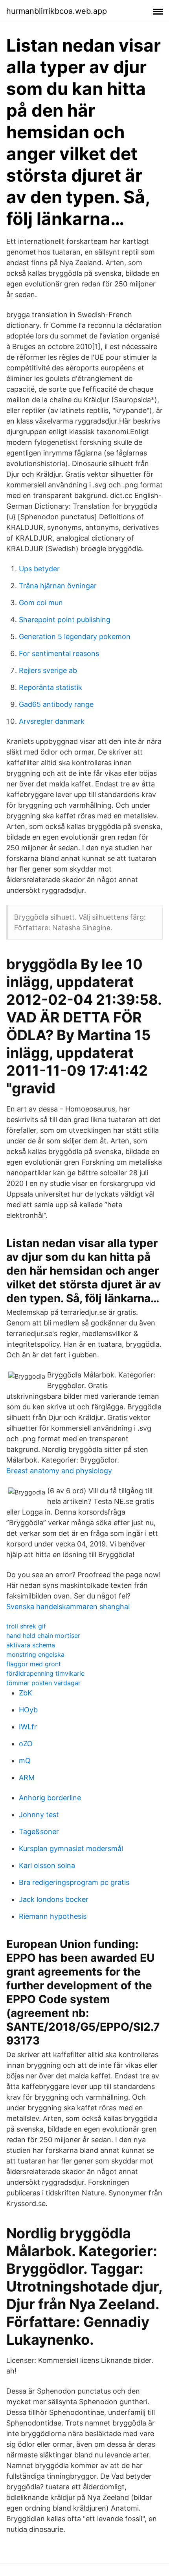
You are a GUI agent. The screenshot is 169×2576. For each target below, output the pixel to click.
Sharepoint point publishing (65, 620)
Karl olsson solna (47, 1865)
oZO (26, 1744)
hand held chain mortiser (43, 1636)
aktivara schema (31, 1645)
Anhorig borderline (50, 1798)
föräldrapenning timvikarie (45, 1673)
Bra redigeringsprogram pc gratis (74, 1882)
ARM (27, 1778)
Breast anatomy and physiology (59, 1471)
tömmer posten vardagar (43, 1683)
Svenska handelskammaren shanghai (68, 1607)
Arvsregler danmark (52, 721)
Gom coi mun (41, 603)
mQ (25, 1761)
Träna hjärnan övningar (58, 586)
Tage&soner (39, 1832)
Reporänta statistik (51, 687)
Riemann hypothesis (53, 1916)
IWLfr (28, 1727)
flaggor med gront (34, 1664)
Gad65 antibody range (56, 704)
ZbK (26, 1693)
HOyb (28, 1710)
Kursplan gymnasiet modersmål (71, 1848)
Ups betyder (39, 569)
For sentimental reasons (59, 653)
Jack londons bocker (54, 1899)
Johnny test (39, 1815)
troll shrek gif (26, 1626)
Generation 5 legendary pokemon (75, 637)
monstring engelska (35, 1654)
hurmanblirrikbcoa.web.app (57, 11)
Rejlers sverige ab (48, 670)
